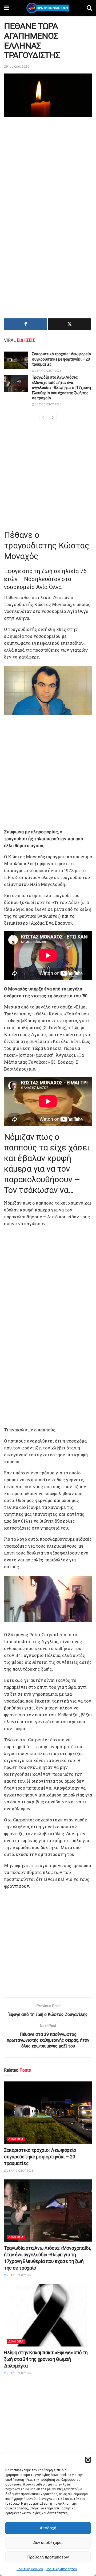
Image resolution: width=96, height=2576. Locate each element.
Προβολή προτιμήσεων (48, 2557)
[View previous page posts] (43, 418)
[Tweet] (70, 324)
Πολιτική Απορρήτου (61, 2569)
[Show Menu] (7, 8)
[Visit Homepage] (48, 8)
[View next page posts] (53, 418)
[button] (88, 2460)
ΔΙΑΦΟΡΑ (16, 2139)
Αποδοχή (48, 2528)
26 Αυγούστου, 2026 (48, 371)
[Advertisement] (48, 169)
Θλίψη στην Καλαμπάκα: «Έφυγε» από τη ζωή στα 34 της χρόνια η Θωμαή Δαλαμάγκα (46, 2359)
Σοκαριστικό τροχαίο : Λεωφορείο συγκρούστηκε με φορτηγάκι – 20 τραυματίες (61, 359)
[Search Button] (89, 8)
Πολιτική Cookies (30, 2569)
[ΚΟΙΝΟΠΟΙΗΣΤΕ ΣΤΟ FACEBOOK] (26, 324)
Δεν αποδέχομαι (48, 2543)
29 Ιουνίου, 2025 (17, 66)
